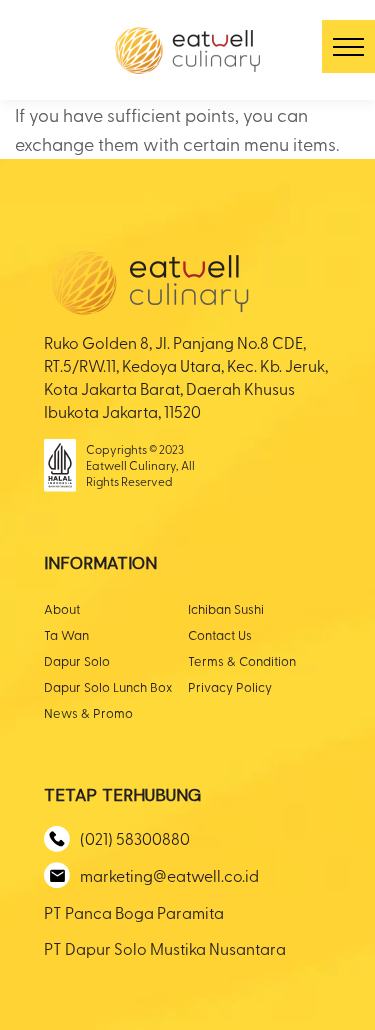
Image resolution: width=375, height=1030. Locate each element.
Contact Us (220, 634)
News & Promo (88, 712)
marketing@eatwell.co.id (169, 875)
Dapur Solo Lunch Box (108, 686)
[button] (348, 46)
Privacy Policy (230, 686)
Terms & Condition (242, 660)
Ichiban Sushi (226, 608)
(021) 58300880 (135, 838)
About (62, 608)
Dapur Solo (77, 660)
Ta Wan (66, 634)
